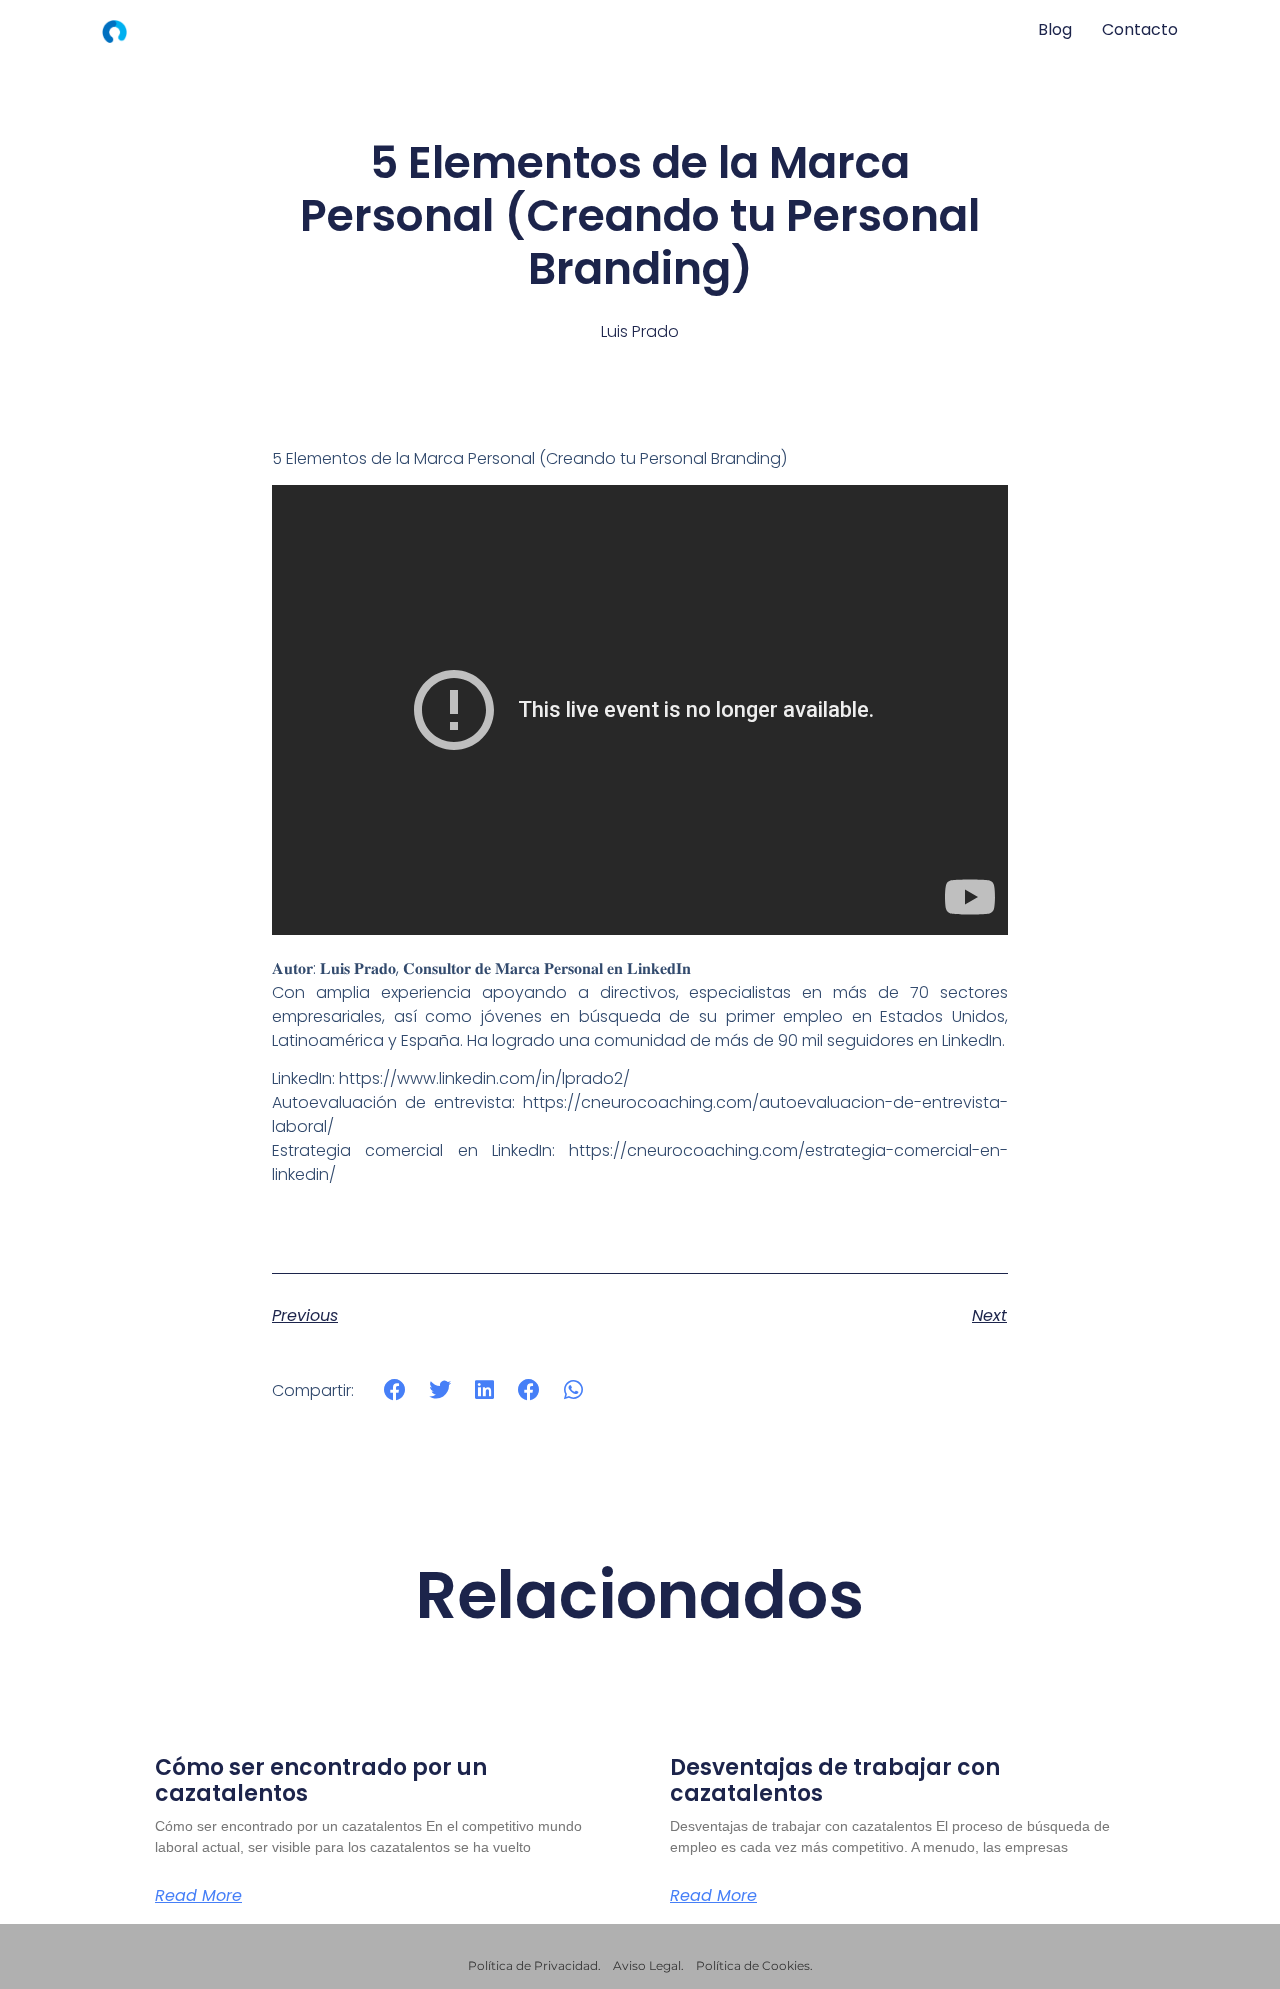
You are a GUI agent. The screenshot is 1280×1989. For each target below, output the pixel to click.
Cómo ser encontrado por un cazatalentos (321, 1780)
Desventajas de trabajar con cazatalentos (835, 1780)
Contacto (1140, 29)
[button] (395, 1389)
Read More (198, 1896)
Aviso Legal (647, 1965)
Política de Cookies (753, 1965)
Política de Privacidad (533, 1965)
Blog (1055, 29)
